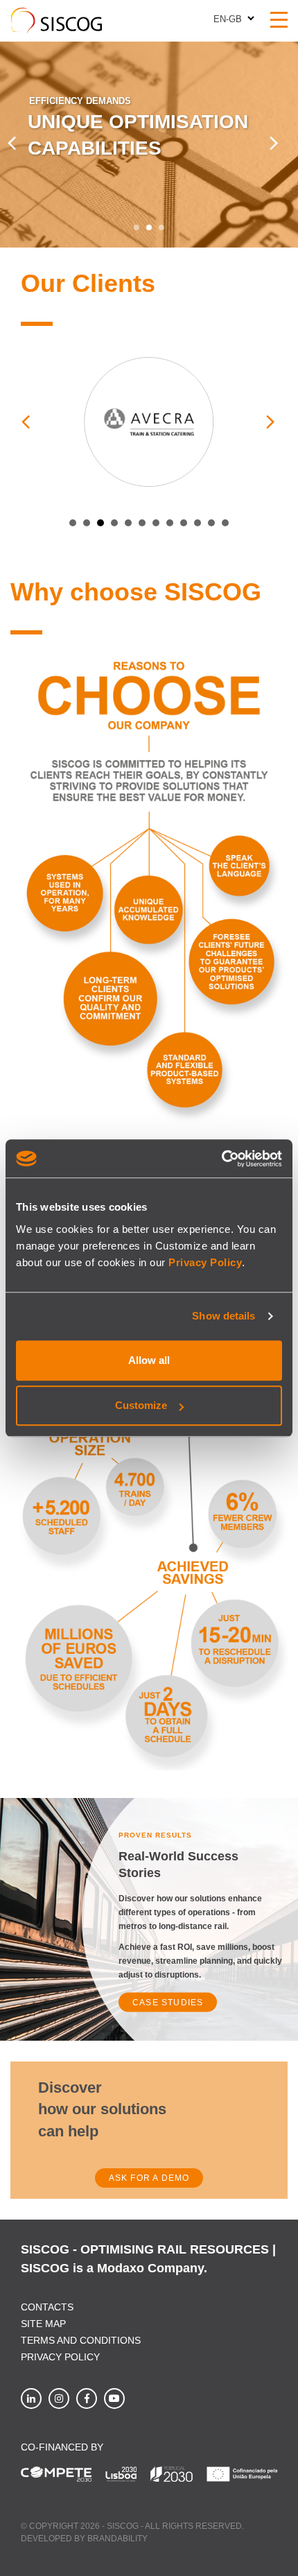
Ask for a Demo (149, 2178)
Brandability (117, 2539)
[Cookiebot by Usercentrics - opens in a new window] (221, 1159)
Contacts (47, 2307)
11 (211, 523)
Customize (141, 1405)
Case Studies (168, 2002)
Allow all (149, 1360)
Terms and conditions (81, 2340)
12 (225, 523)
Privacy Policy (205, 1262)
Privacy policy (60, 2357)
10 (198, 523)
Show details (223, 1316)
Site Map (43, 2324)
